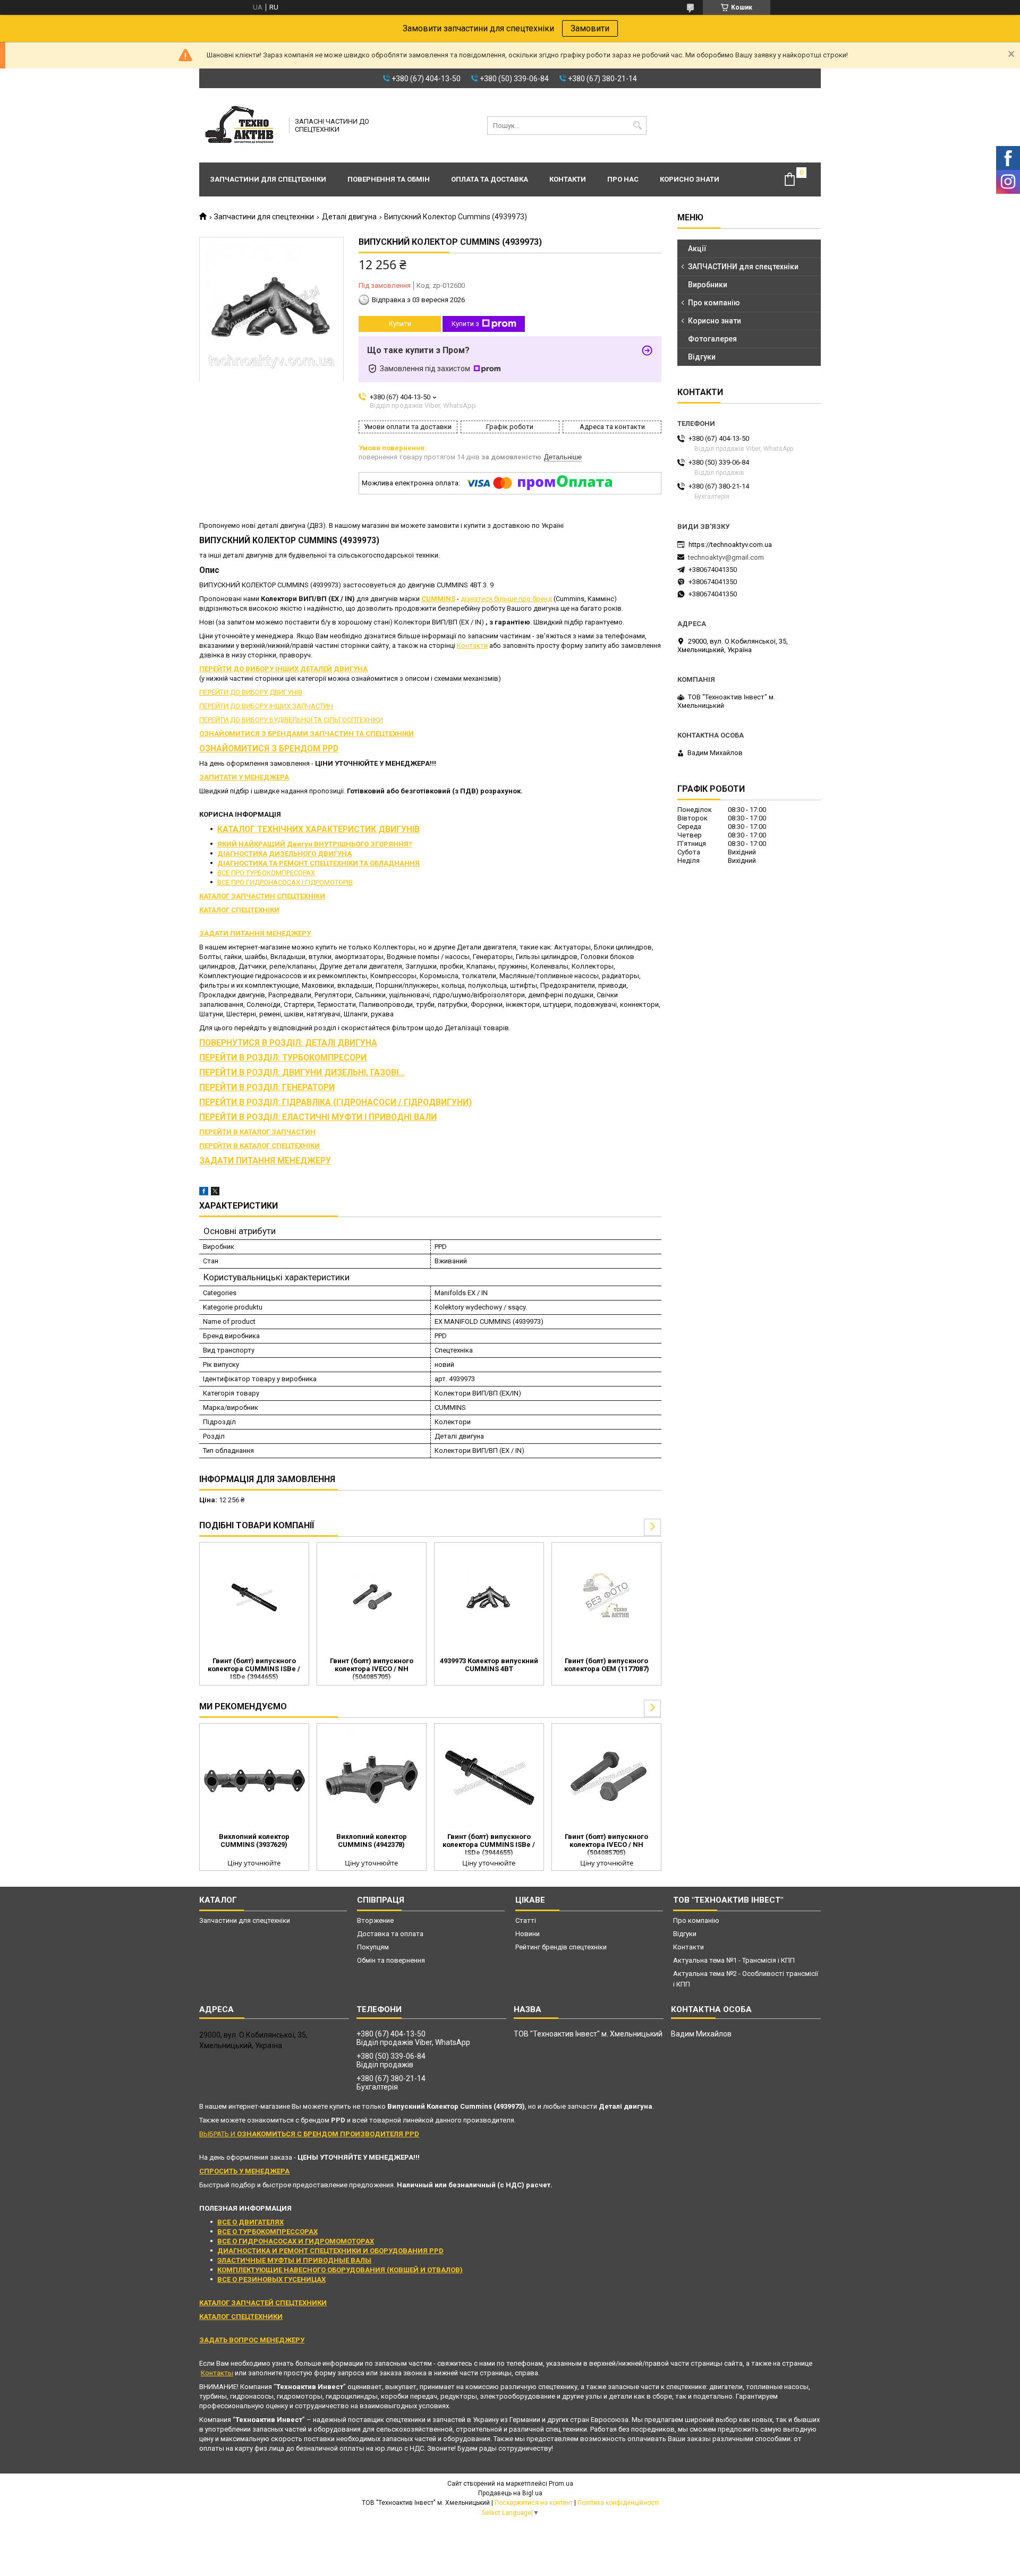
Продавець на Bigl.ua (510, 2493)
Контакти (568, 179)
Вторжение (375, 1920)
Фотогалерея (712, 339)
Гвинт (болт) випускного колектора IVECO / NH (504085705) (372, 1669)
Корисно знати (690, 179)
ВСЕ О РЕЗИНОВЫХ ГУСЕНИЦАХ (271, 2279)
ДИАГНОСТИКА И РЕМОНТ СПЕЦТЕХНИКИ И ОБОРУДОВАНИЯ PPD (330, 2251)
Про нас (623, 179)
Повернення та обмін (389, 179)
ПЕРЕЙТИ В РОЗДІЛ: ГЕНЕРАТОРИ (267, 1088)
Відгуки (702, 357)
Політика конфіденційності (618, 2503)
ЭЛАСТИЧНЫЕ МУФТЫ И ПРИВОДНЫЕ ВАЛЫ (294, 2260)
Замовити (590, 28)
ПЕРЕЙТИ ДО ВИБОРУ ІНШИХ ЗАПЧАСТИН (266, 706)
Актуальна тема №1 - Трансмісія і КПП (734, 1960)
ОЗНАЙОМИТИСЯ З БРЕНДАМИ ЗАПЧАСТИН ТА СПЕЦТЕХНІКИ (307, 734)
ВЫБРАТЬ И (309, 2134)
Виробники (708, 285)
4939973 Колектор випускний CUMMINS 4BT (489, 1665)
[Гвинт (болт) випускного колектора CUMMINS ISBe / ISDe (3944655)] (254, 1598)
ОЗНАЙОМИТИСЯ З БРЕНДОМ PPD (269, 749)
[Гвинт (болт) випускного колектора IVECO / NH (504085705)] (372, 1598)
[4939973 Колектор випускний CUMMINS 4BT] (489, 1598)
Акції (697, 249)
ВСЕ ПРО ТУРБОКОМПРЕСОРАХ (266, 873)
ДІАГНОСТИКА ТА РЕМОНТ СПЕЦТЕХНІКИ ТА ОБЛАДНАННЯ (318, 863)
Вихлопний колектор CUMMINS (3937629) (254, 1841)
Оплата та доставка (490, 179)
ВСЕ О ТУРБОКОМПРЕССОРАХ (267, 2232)
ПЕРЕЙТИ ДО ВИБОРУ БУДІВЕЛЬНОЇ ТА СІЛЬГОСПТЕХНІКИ (291, 720)
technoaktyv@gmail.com (726, 557)
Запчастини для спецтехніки (268, 179)
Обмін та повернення (391, 1960)
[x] (215, 1193)
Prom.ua (561, 2484)
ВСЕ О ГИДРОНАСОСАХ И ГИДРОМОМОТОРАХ (296, 2241)
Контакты (217, 2373)
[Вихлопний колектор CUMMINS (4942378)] (372, 1779)
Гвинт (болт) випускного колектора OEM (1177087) (607, 1665)
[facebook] (204, 1193)
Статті (526, 1920)
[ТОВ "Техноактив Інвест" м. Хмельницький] (241, 125)
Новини (528, 1934)
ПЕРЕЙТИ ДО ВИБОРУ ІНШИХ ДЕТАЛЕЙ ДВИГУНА (283, 669)
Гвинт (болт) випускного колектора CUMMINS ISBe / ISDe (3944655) (254, 1669)
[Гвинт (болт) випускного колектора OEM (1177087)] (606, 1598)
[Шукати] (637, 126)
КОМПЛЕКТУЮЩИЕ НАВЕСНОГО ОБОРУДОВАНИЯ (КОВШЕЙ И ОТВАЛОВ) (340, 2270)
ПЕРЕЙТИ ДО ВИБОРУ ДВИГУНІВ (251, 692)
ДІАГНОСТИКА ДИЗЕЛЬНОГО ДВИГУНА (284, 854)
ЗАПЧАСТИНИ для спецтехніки (743, 267)
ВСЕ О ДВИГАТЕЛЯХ (250, 2222)
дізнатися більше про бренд (506, 599)
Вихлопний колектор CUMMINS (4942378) (372, 1841)
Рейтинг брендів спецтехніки (561, 1947)
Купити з (465, 324)
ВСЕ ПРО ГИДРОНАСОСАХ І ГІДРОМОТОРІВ (285, 882)
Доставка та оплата (390, 1934)
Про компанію (714, 303)
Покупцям (373, 1947)
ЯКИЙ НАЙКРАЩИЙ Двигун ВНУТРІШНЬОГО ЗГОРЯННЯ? (315, 844)
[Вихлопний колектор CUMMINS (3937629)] (254, 1779)
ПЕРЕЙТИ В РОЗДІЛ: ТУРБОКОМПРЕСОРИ (283, 1058)
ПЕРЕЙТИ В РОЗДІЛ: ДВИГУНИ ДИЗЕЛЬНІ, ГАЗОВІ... (302, 1073)
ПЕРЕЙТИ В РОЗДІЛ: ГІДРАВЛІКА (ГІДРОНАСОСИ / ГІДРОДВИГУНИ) (335, 1102)
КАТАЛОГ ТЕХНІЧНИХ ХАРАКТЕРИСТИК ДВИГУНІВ (318, 829)
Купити (400, 324)
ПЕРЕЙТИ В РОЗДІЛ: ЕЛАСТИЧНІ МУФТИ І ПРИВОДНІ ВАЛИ (318, 1117)
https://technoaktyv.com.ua (730, 545)
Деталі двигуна (349, 217)
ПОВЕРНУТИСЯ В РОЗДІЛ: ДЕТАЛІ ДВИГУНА (288, 1043)
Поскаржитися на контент (534, 2503)
